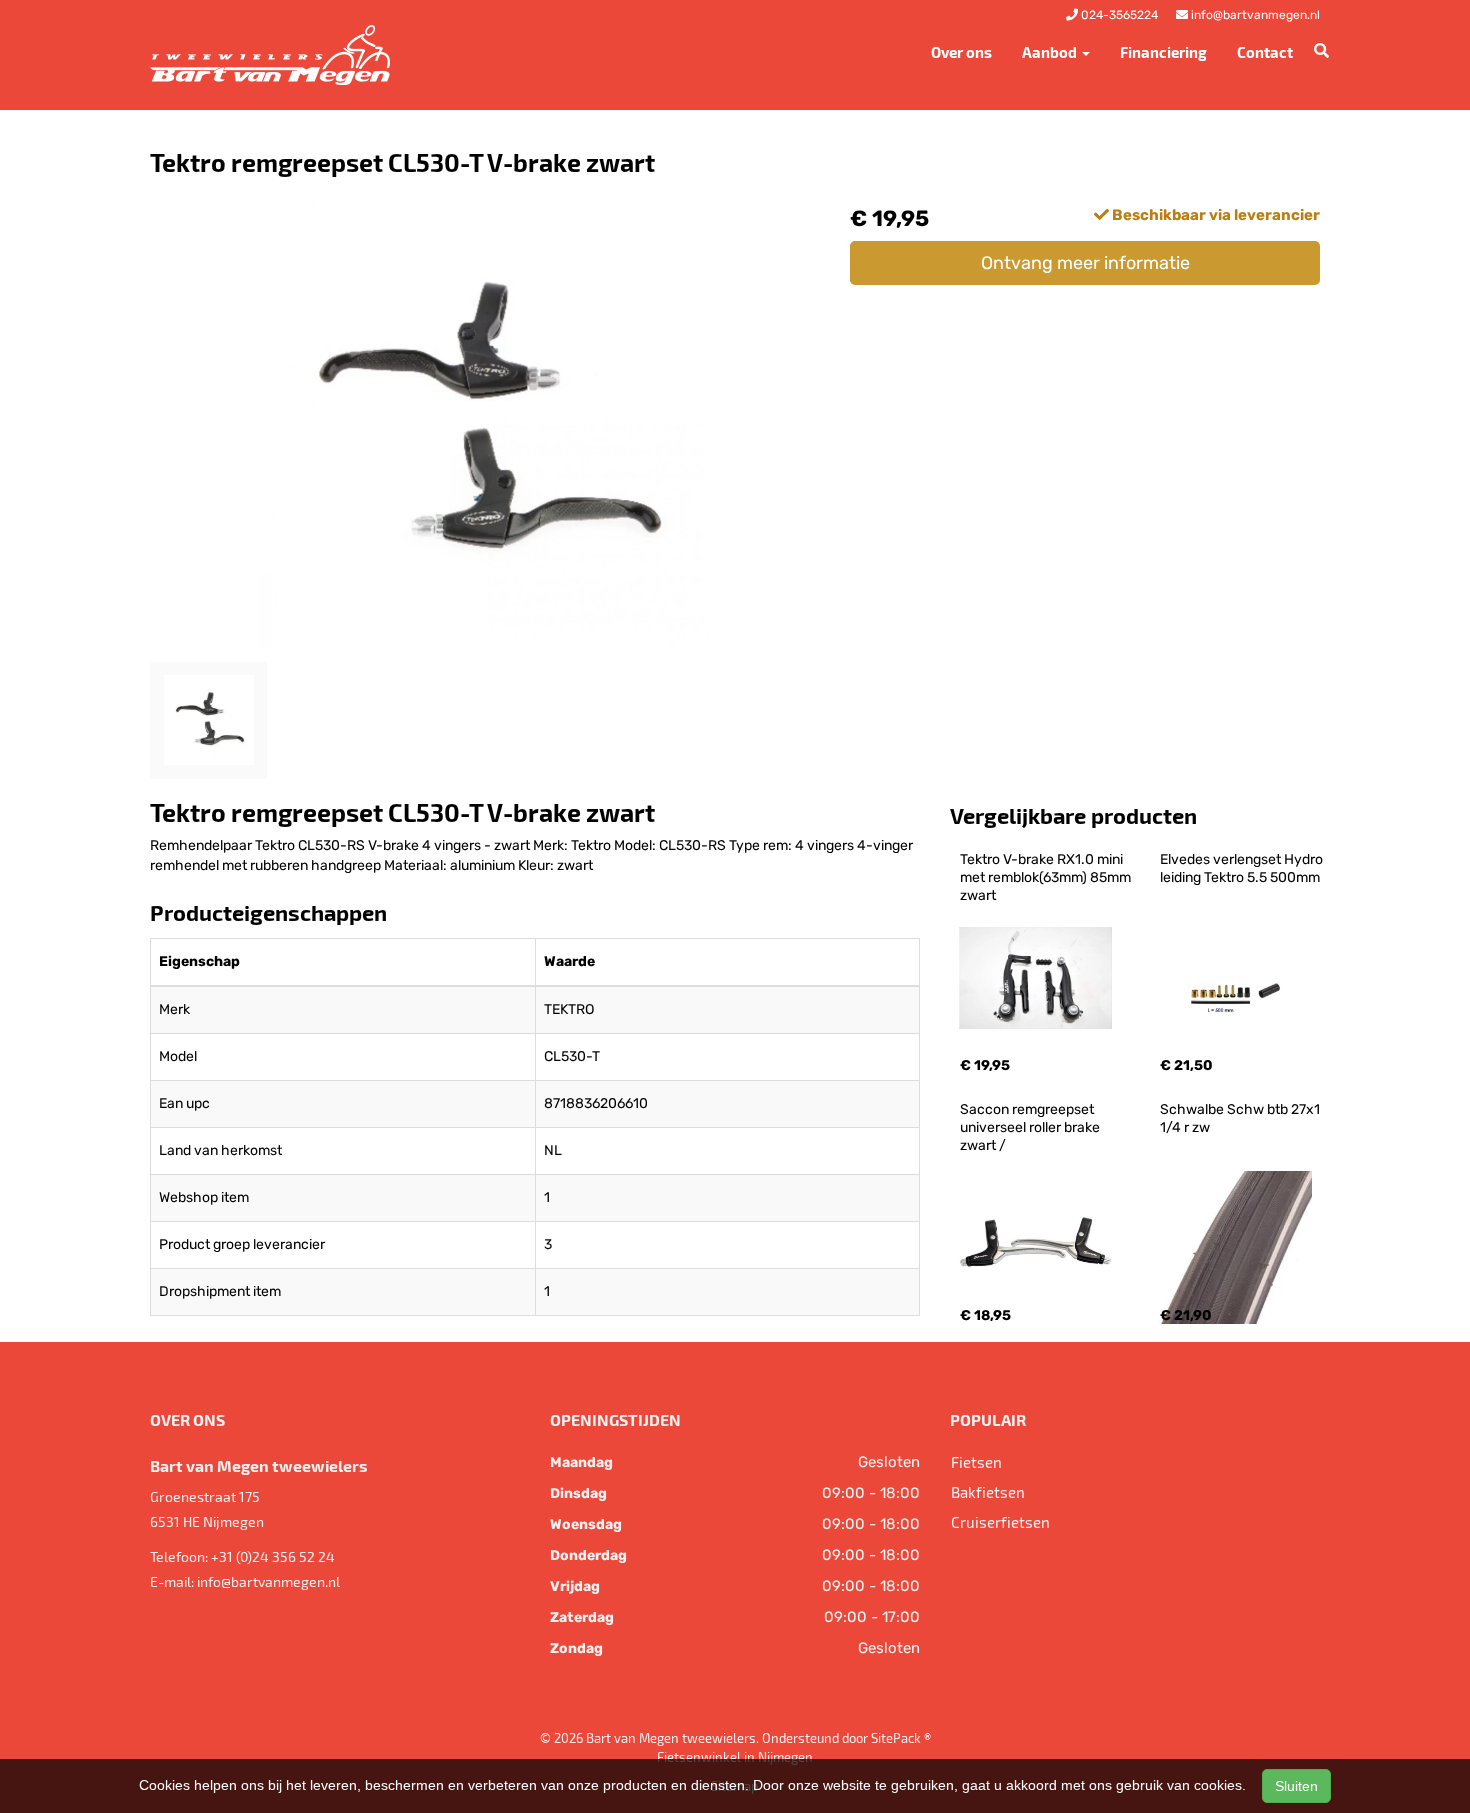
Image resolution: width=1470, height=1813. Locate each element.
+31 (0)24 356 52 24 (273, 1556)
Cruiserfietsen (1000, 1522)
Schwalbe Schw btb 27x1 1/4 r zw (1241, 1118)
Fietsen (976, 1462)
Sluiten (1296, 1786)
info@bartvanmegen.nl (268, 1581)
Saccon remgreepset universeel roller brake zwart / (1031, 1127)
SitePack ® (901, 1738)
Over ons (961, 52)
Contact (1265, 52)
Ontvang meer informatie (1085, 263)
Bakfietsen (988, 1492)
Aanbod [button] (1051, 52)
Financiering (1163, 52)
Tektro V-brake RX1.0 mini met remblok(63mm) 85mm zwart (1047, 877)
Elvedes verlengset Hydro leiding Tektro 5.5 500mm (1243, 868)
